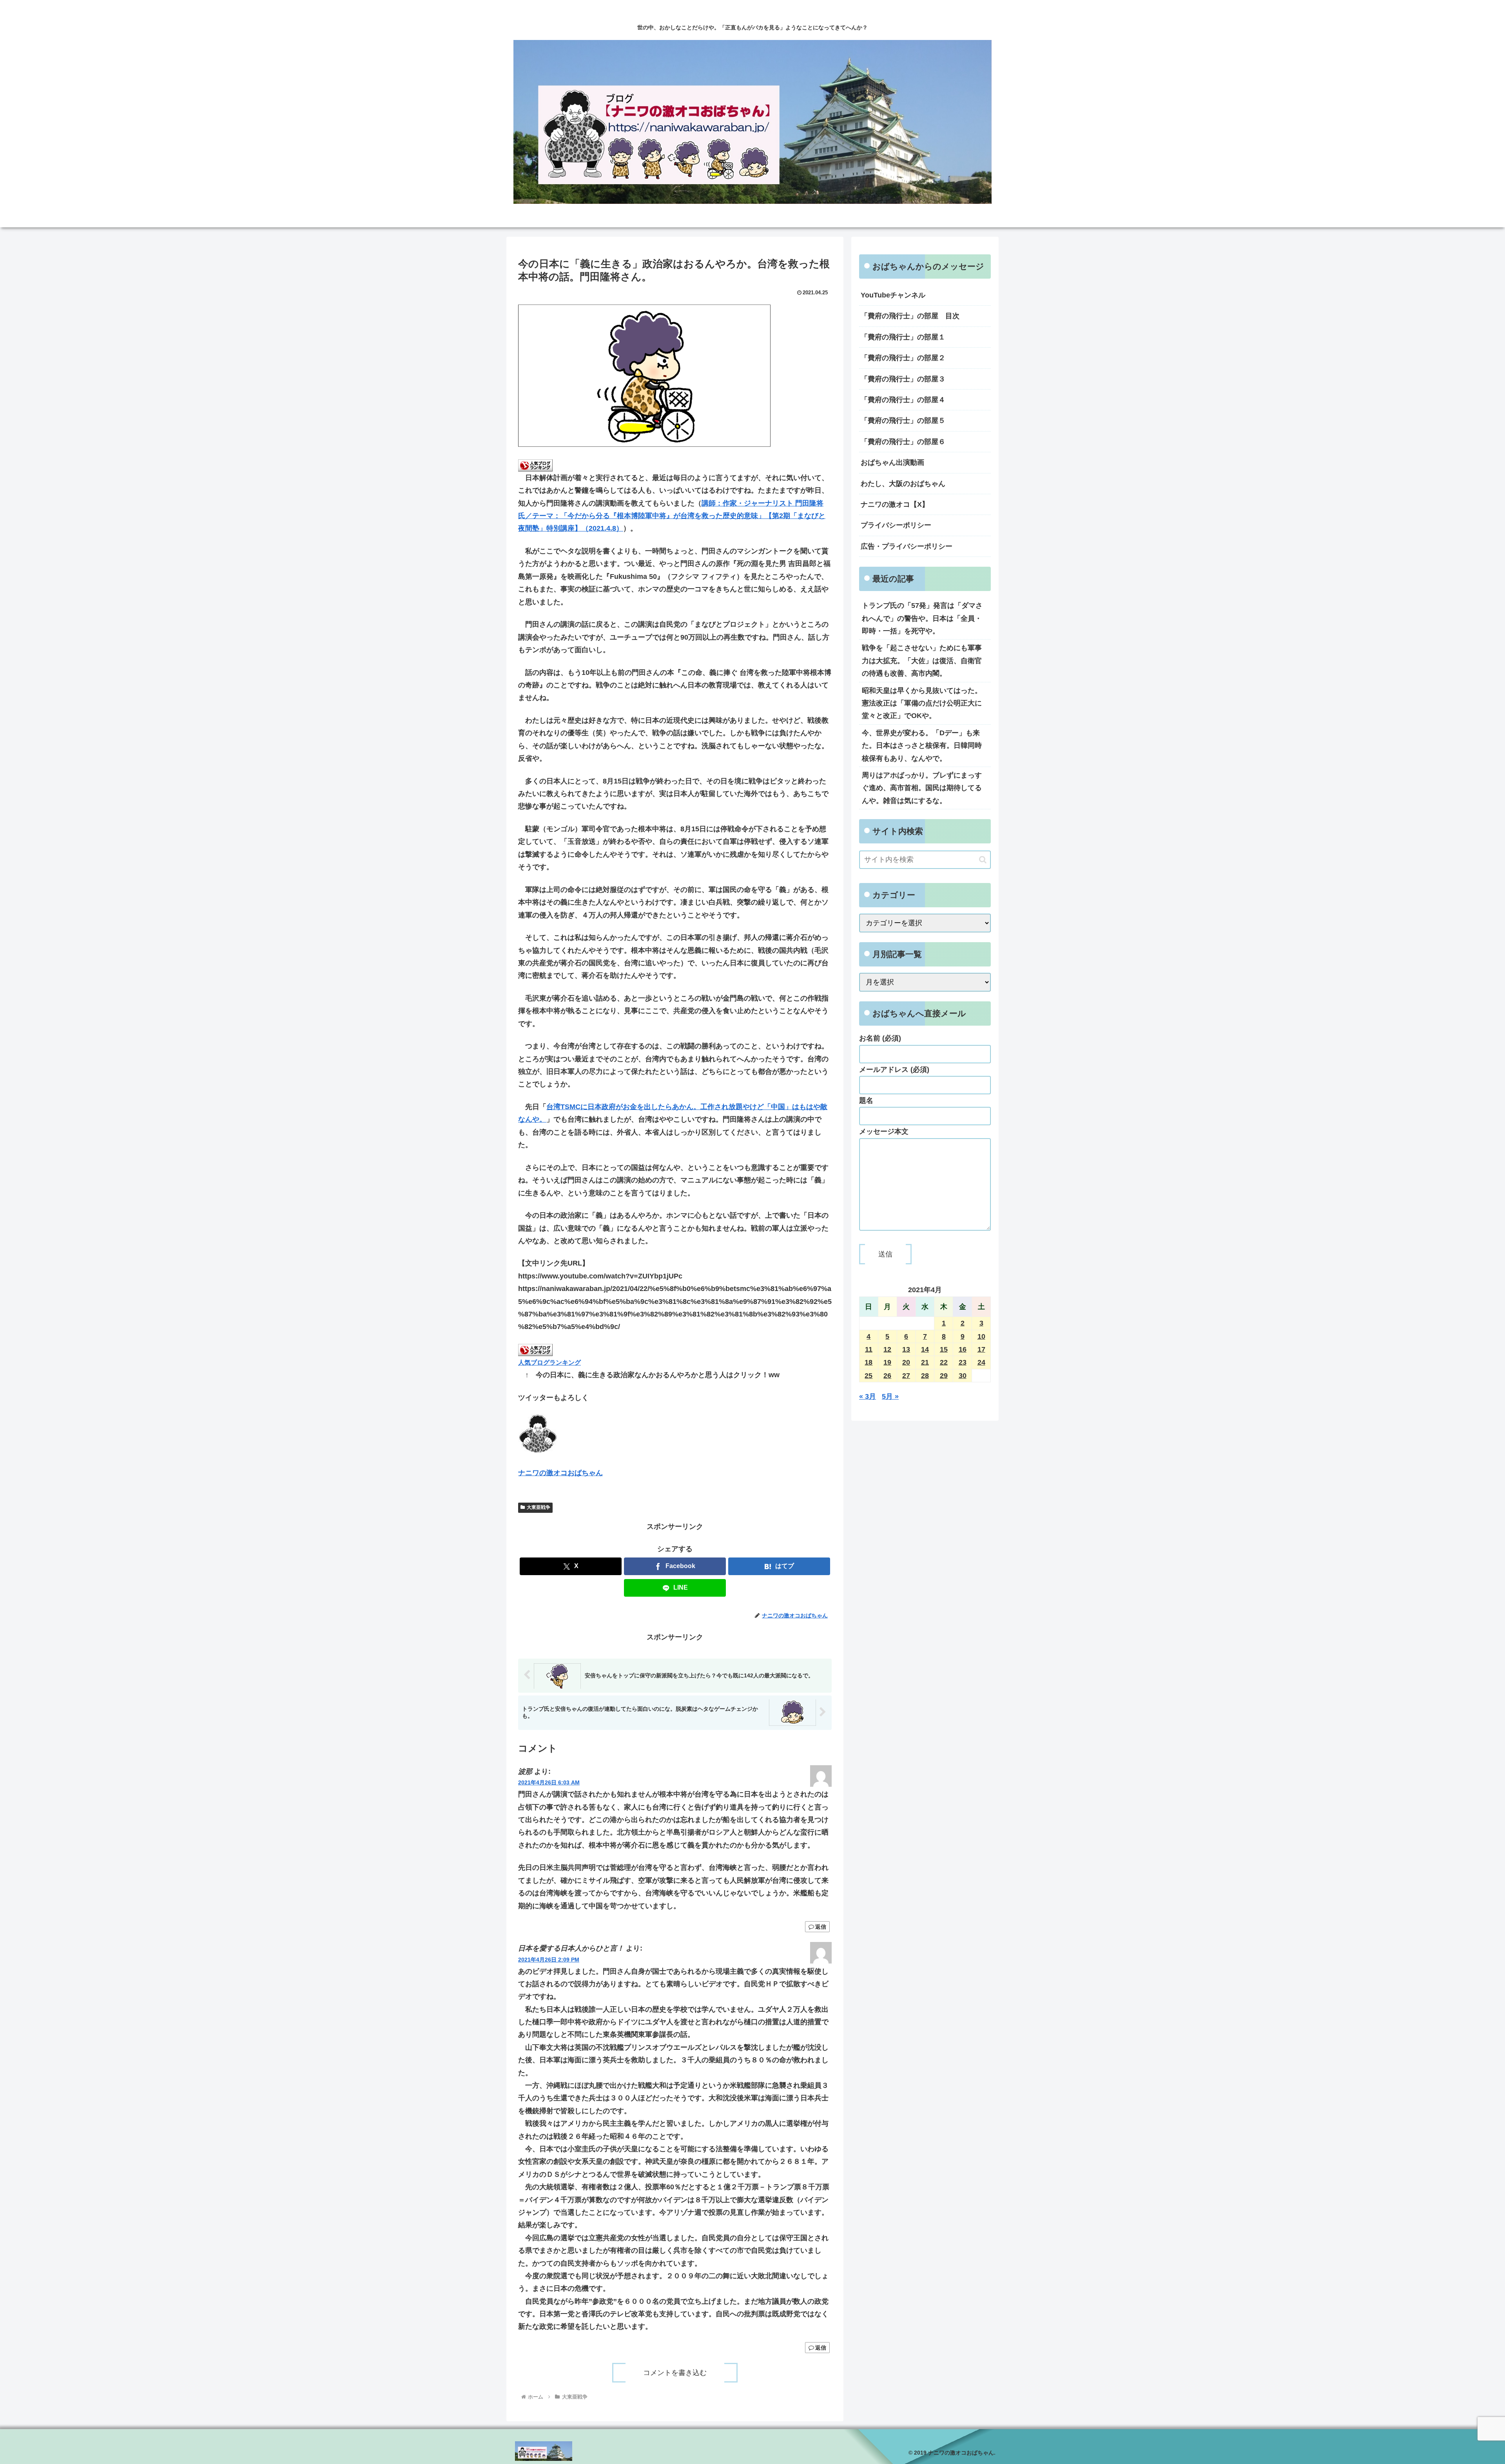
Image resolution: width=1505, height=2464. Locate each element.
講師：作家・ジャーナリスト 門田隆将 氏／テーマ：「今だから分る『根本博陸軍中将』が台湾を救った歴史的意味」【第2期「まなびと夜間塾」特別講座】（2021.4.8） (672, 516)
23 (963, 1362)
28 (925, 1376)
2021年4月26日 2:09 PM (549, 1960)
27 (906, 1376)
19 (887, 1362)
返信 (821, 1927)
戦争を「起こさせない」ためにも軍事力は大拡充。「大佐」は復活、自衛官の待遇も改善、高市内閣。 (922, 661)
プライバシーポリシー (896, 525)
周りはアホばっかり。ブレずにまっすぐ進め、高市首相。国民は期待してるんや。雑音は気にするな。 (922, 788)
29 (944, 1376)
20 (906, 1362)
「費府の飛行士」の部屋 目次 (910, 316)
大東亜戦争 (539, 1507)
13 (906, 1349)
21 (925, 1362)
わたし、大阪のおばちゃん (903, 484)
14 (925, 1349)
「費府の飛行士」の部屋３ (903, 379)
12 (887, 1349)
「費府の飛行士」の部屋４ (903, 400)
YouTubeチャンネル (893, 295)
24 (981, 1362)
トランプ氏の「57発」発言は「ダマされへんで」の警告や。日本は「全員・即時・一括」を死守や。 (922, 618)
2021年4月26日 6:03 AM (549, 1782)
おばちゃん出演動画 (892, 462)
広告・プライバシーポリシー (907, 546)
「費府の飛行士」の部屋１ (903, 337)
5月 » (890, 1396)
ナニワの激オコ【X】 (895, 504)
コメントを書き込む (675, 2373)
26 (887, 1376)
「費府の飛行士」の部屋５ (903, 421)
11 (869, 1349)
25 (869, 1376)
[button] (983, 860)
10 (981, 1336)
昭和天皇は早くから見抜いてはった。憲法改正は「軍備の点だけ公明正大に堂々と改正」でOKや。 (922, 703)
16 (963, 1349)
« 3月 (868, 1396)
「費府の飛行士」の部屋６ (903, 442)
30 (963, 1376)
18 (869, 1362)
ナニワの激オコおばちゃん (560, 1473)
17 (981, 1349)
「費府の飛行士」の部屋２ (903, 358)
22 (944, 1362)
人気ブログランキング (549, 1362)
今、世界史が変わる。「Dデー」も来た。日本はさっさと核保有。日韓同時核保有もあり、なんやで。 (922, 746)
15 (944, 1349)
